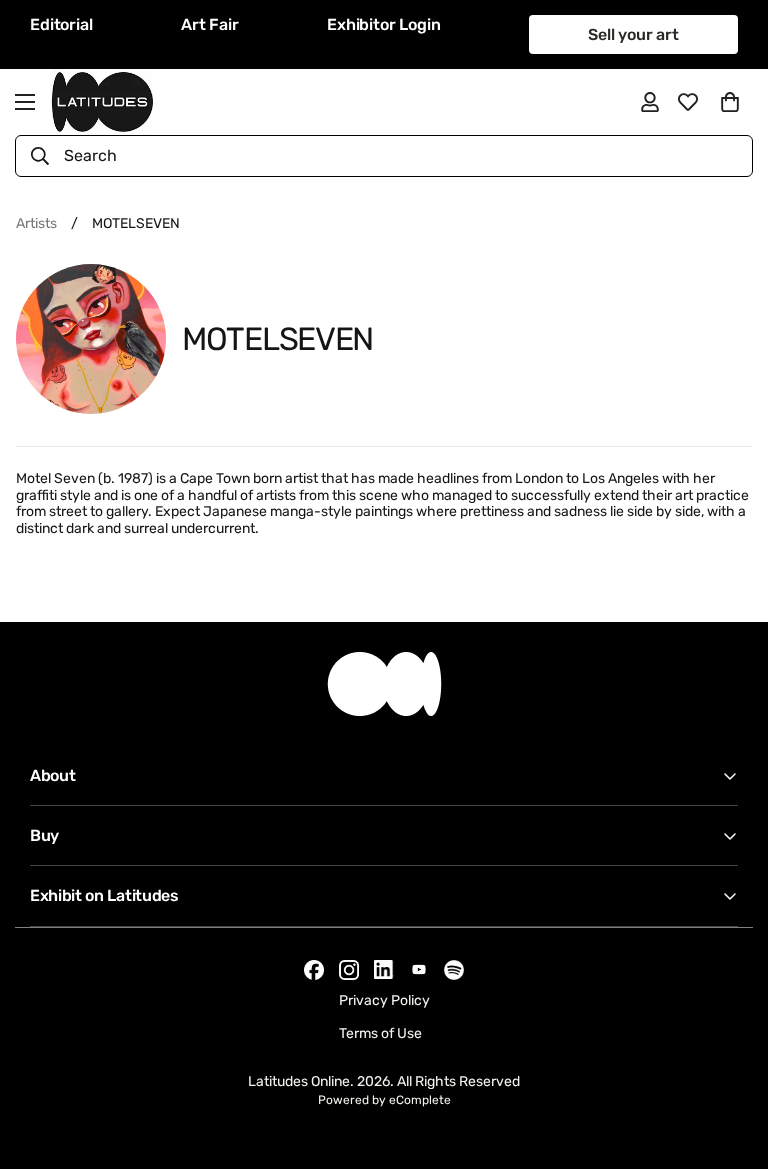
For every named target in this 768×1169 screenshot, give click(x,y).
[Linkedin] (384, 969)
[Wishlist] (688, 102)
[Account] (650, 102)
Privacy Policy (384, 1000)
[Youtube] (419, 969)
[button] (730, 102)
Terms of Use (380, 1033)
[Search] (40, 156)
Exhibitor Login (384, 24)
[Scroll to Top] (729, 1060)
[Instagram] (349, 970)
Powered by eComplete (384, 1100)
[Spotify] (454, 970)
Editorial (61, 24)
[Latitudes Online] (102, 102)
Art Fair (210, 24)
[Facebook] (314, 970)
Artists (36, 223)
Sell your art (633, 34)
